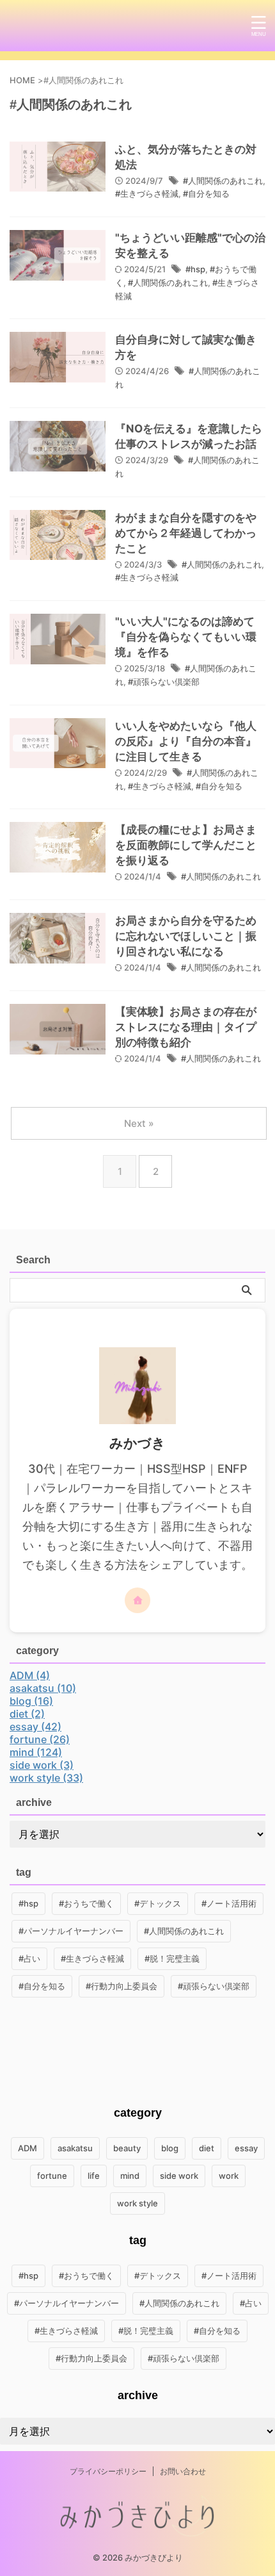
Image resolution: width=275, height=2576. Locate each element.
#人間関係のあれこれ (223, 181)
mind (130, 2176)
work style (137, 2203)
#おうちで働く (86, 1903)
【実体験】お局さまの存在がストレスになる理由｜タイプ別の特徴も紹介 (186, 1027)
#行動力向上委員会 (122, 1986)
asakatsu (75, 2148)
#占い (29, 1958)
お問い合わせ (183, 2471)
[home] (137, 1600)
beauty (127, 2148)
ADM (27, 2148)
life (94, 2176)
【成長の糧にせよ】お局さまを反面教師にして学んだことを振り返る (186, 845)
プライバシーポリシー (108, 2471)
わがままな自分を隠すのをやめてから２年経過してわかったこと (186, 533)
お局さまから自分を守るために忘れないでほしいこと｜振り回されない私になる (186, 936)
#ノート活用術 (229, 1903)
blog (170, 2148)
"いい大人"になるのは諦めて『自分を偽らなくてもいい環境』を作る (186, 637)
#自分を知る (206, 193)
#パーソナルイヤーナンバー (71, 1931)
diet (207, 2148)
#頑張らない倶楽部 (164, 682)
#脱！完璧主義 (172, 1958)
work (229, 2176)
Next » (139, 1123)
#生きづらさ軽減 (147, 193)
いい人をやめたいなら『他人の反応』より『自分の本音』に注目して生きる (186, 741)
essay (246, 2148)
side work (179, 2176)
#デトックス (158, 1903)
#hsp (195, 269)
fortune (52, 2176)
